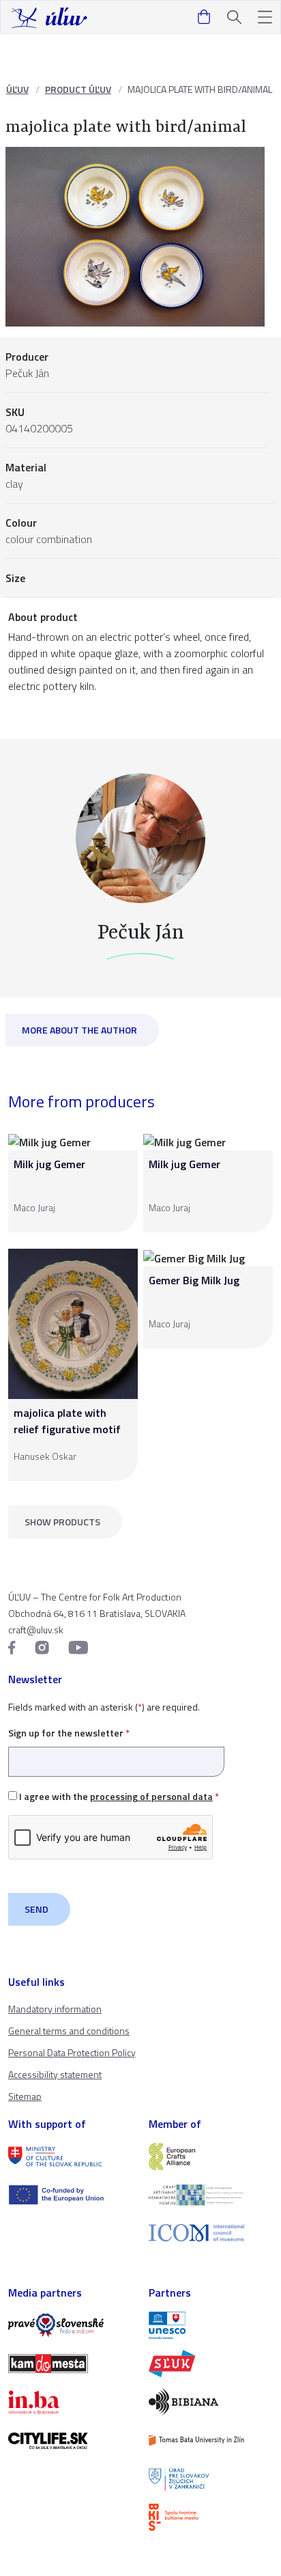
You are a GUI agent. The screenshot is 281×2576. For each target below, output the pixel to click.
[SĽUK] (211, 2364)
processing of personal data (151, 1796)
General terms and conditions (69, 2031)
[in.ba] (70, 2402)
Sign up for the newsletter (69, 1733)
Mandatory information (55, 2009)
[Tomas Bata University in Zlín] (211, 2440)
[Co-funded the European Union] (70, 2195)
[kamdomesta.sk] (70, 2364)
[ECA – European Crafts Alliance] (211, 2157)
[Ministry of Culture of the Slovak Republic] (70, 2157)
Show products (62, 1522)
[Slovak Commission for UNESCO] (211, 2325)
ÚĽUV (17, 89)
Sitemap (25, 2096)
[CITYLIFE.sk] (70, 2441)
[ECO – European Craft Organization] (211, 2195)
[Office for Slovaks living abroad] (211, 2479)
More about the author (79, 1030)
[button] (265, 17)
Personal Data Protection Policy (72, 2052)
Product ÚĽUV (78, 89)
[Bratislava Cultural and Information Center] (211, 2517)
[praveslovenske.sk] (70, 2325)
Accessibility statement (55, 2074)
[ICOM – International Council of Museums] (211, 2233)
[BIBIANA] (211, 2402)
